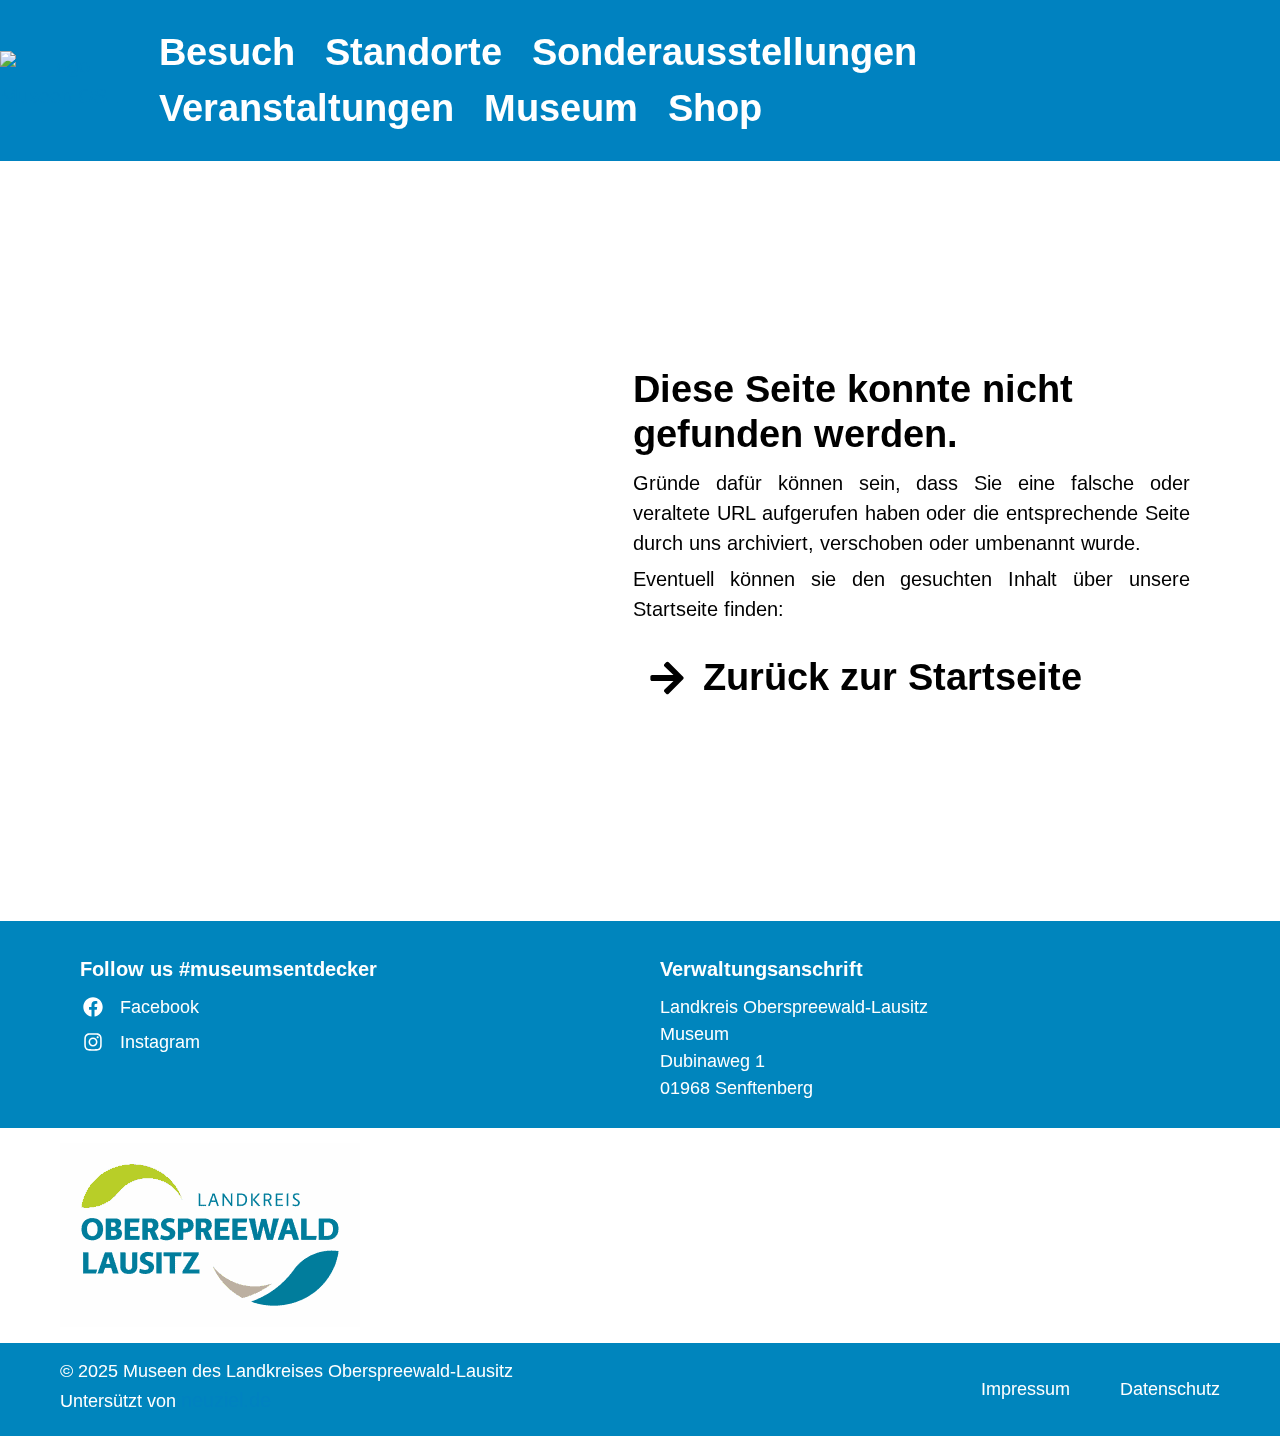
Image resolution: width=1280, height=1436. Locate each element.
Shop (715, 108)
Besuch (227, 52)
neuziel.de (226, 1400)
